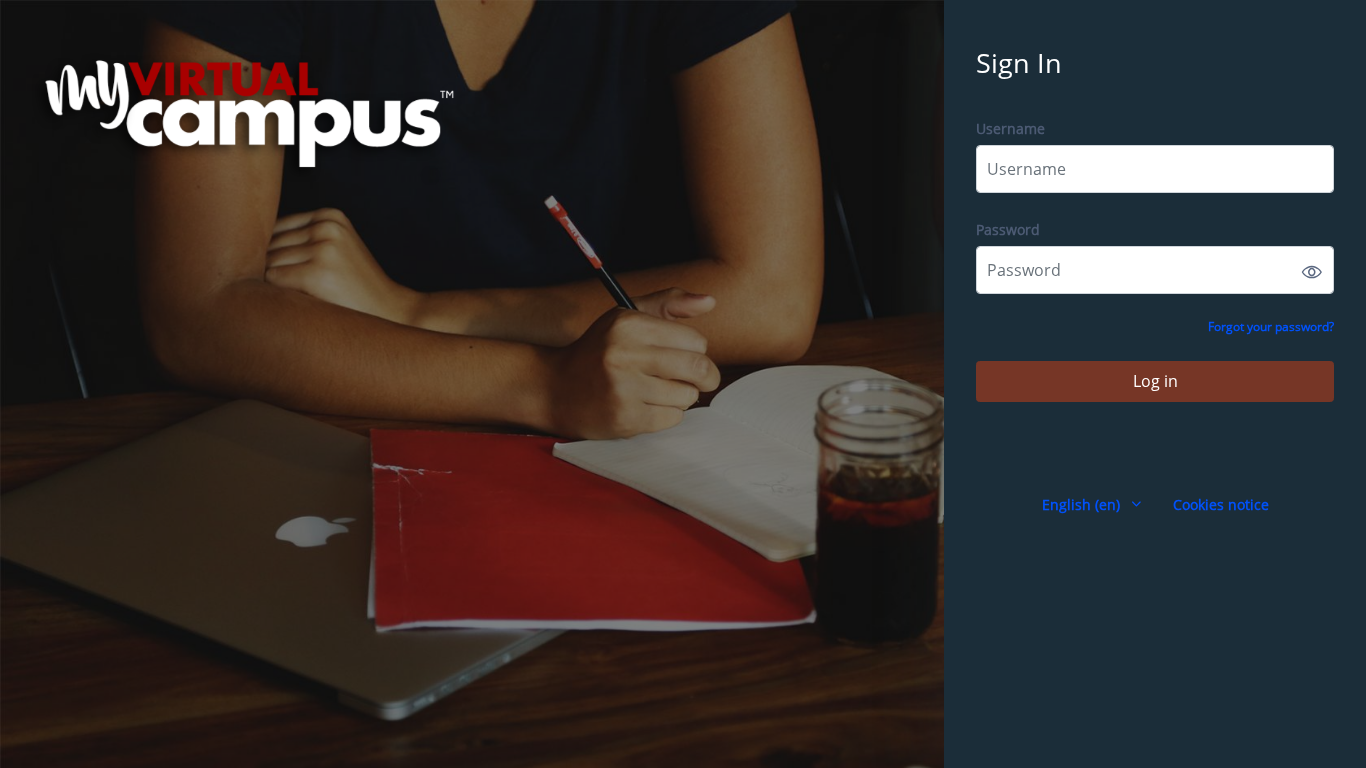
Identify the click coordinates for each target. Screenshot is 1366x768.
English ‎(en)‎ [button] (1083, 504)
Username (1010, 128)
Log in (1155, 381)
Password (1008, 229)
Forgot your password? (1271, 326)
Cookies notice (1221, 504)
